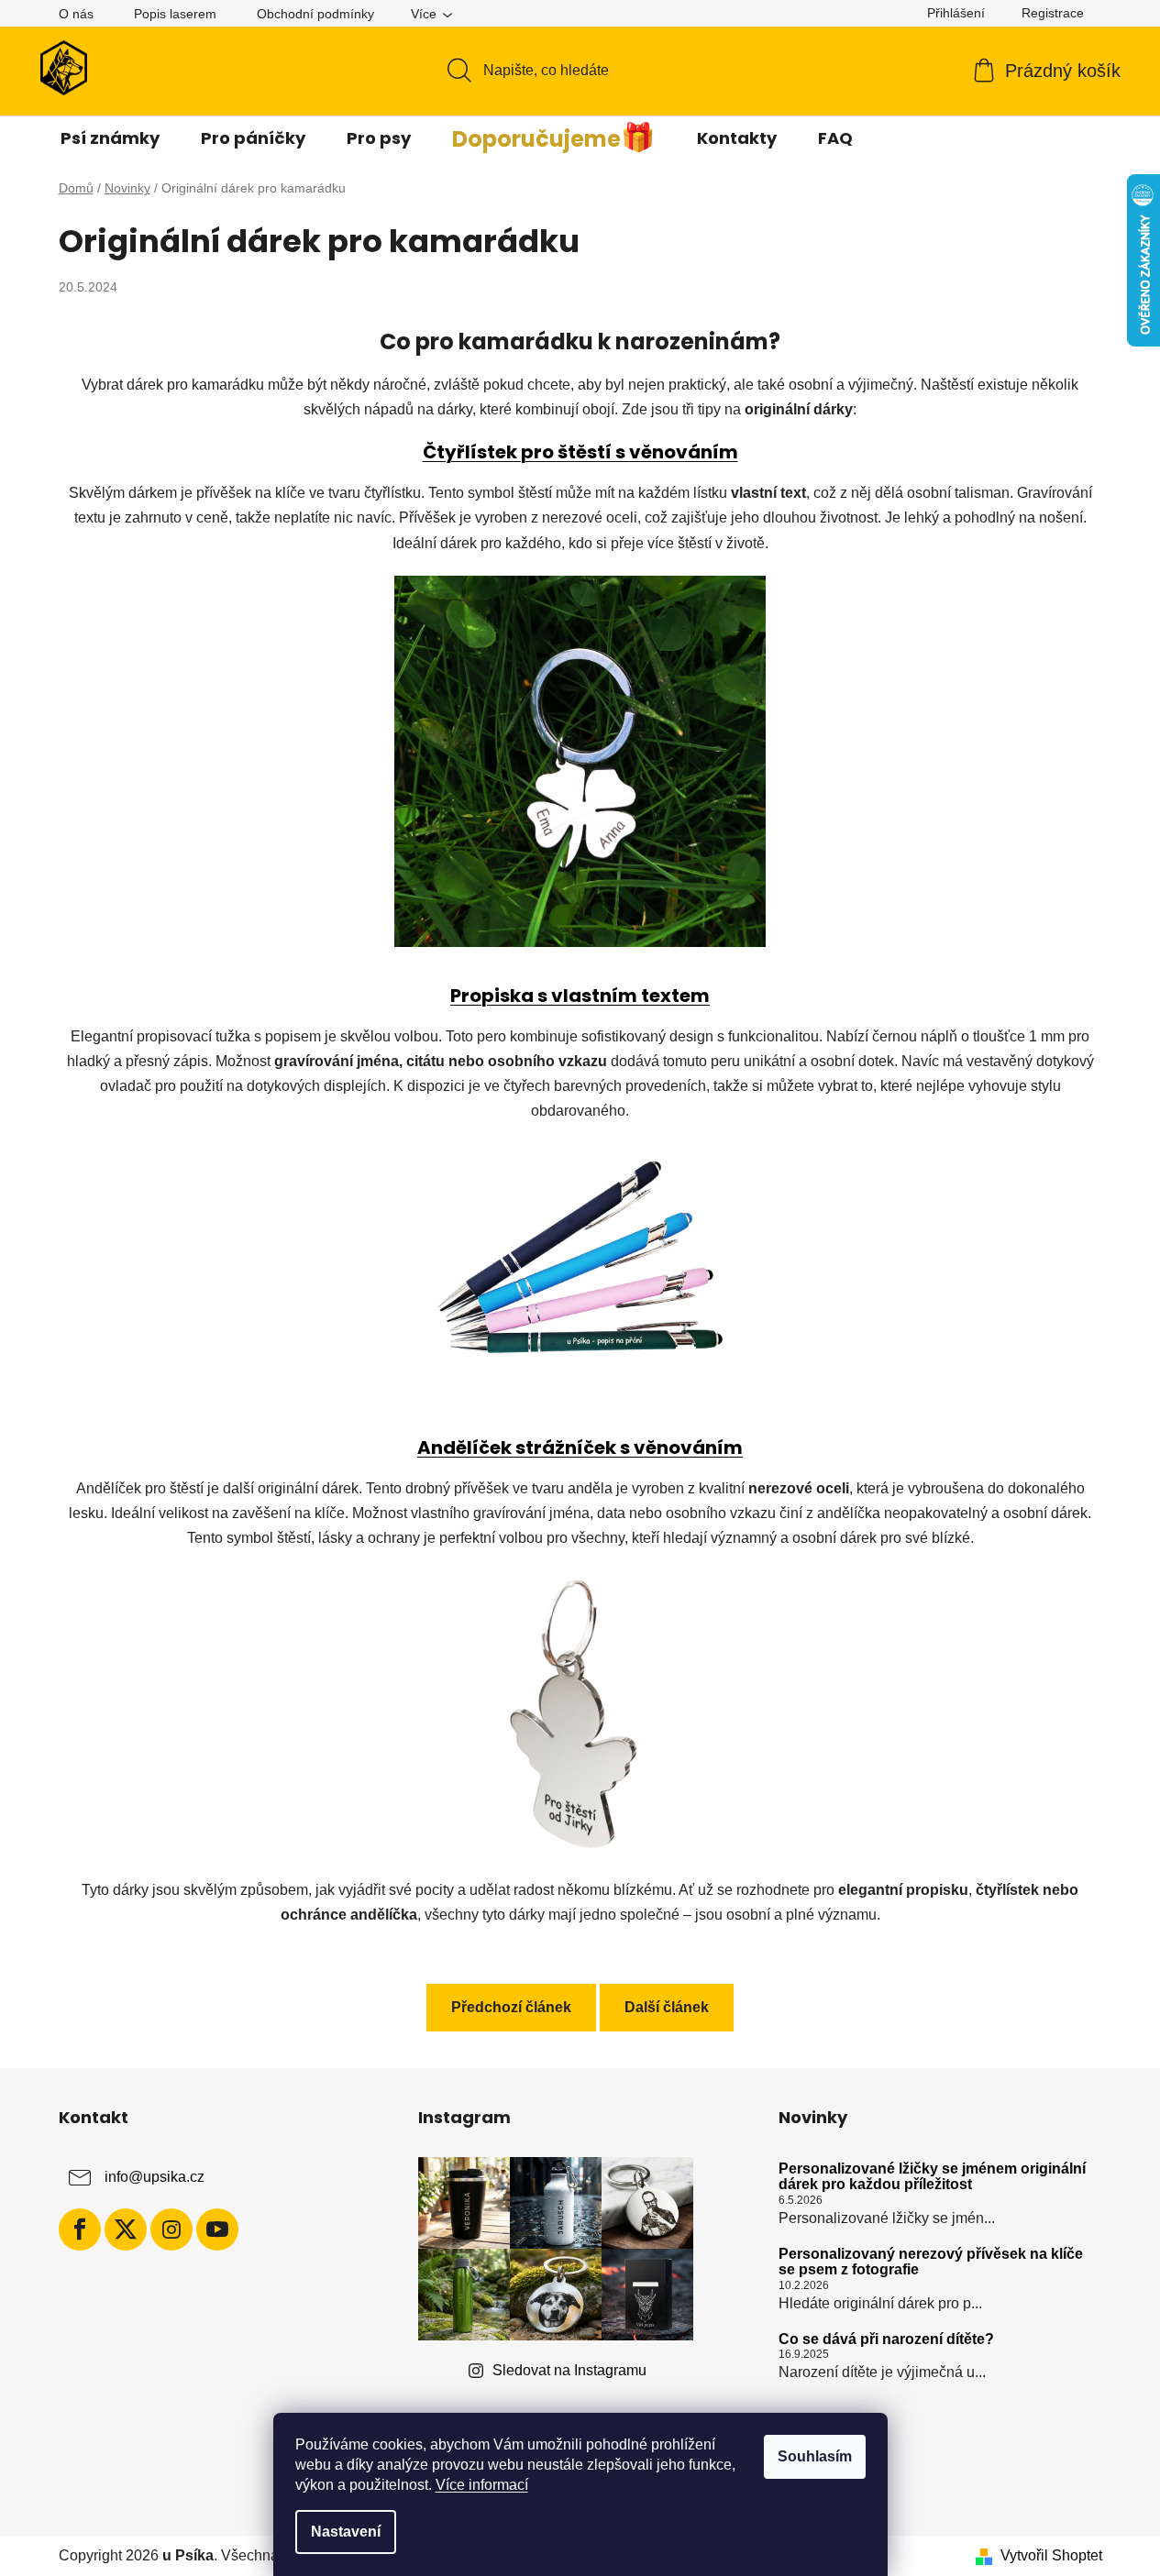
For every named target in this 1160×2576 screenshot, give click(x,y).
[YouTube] (217, 2229)
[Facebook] (80, 2229)
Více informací (482, 2485)
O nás (76, 14)
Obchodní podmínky (315, 14)
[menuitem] (110, 138)
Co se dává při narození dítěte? (886, 2339)
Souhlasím (815, 2456)
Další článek (667, 2007)
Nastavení (346, 2532)
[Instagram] (171, 2229)
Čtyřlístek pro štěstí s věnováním (580, 452)
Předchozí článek (511, 2007)
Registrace (1053, 13)
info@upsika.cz (155, 2177)
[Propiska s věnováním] (580, 1256)
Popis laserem (175, 14)
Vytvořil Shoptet (1051, 2555)
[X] (126, 2229)
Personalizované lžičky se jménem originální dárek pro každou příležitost (932, 2177)
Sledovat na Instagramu (569, 2370)
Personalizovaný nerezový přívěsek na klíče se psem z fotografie (931, 2262)
